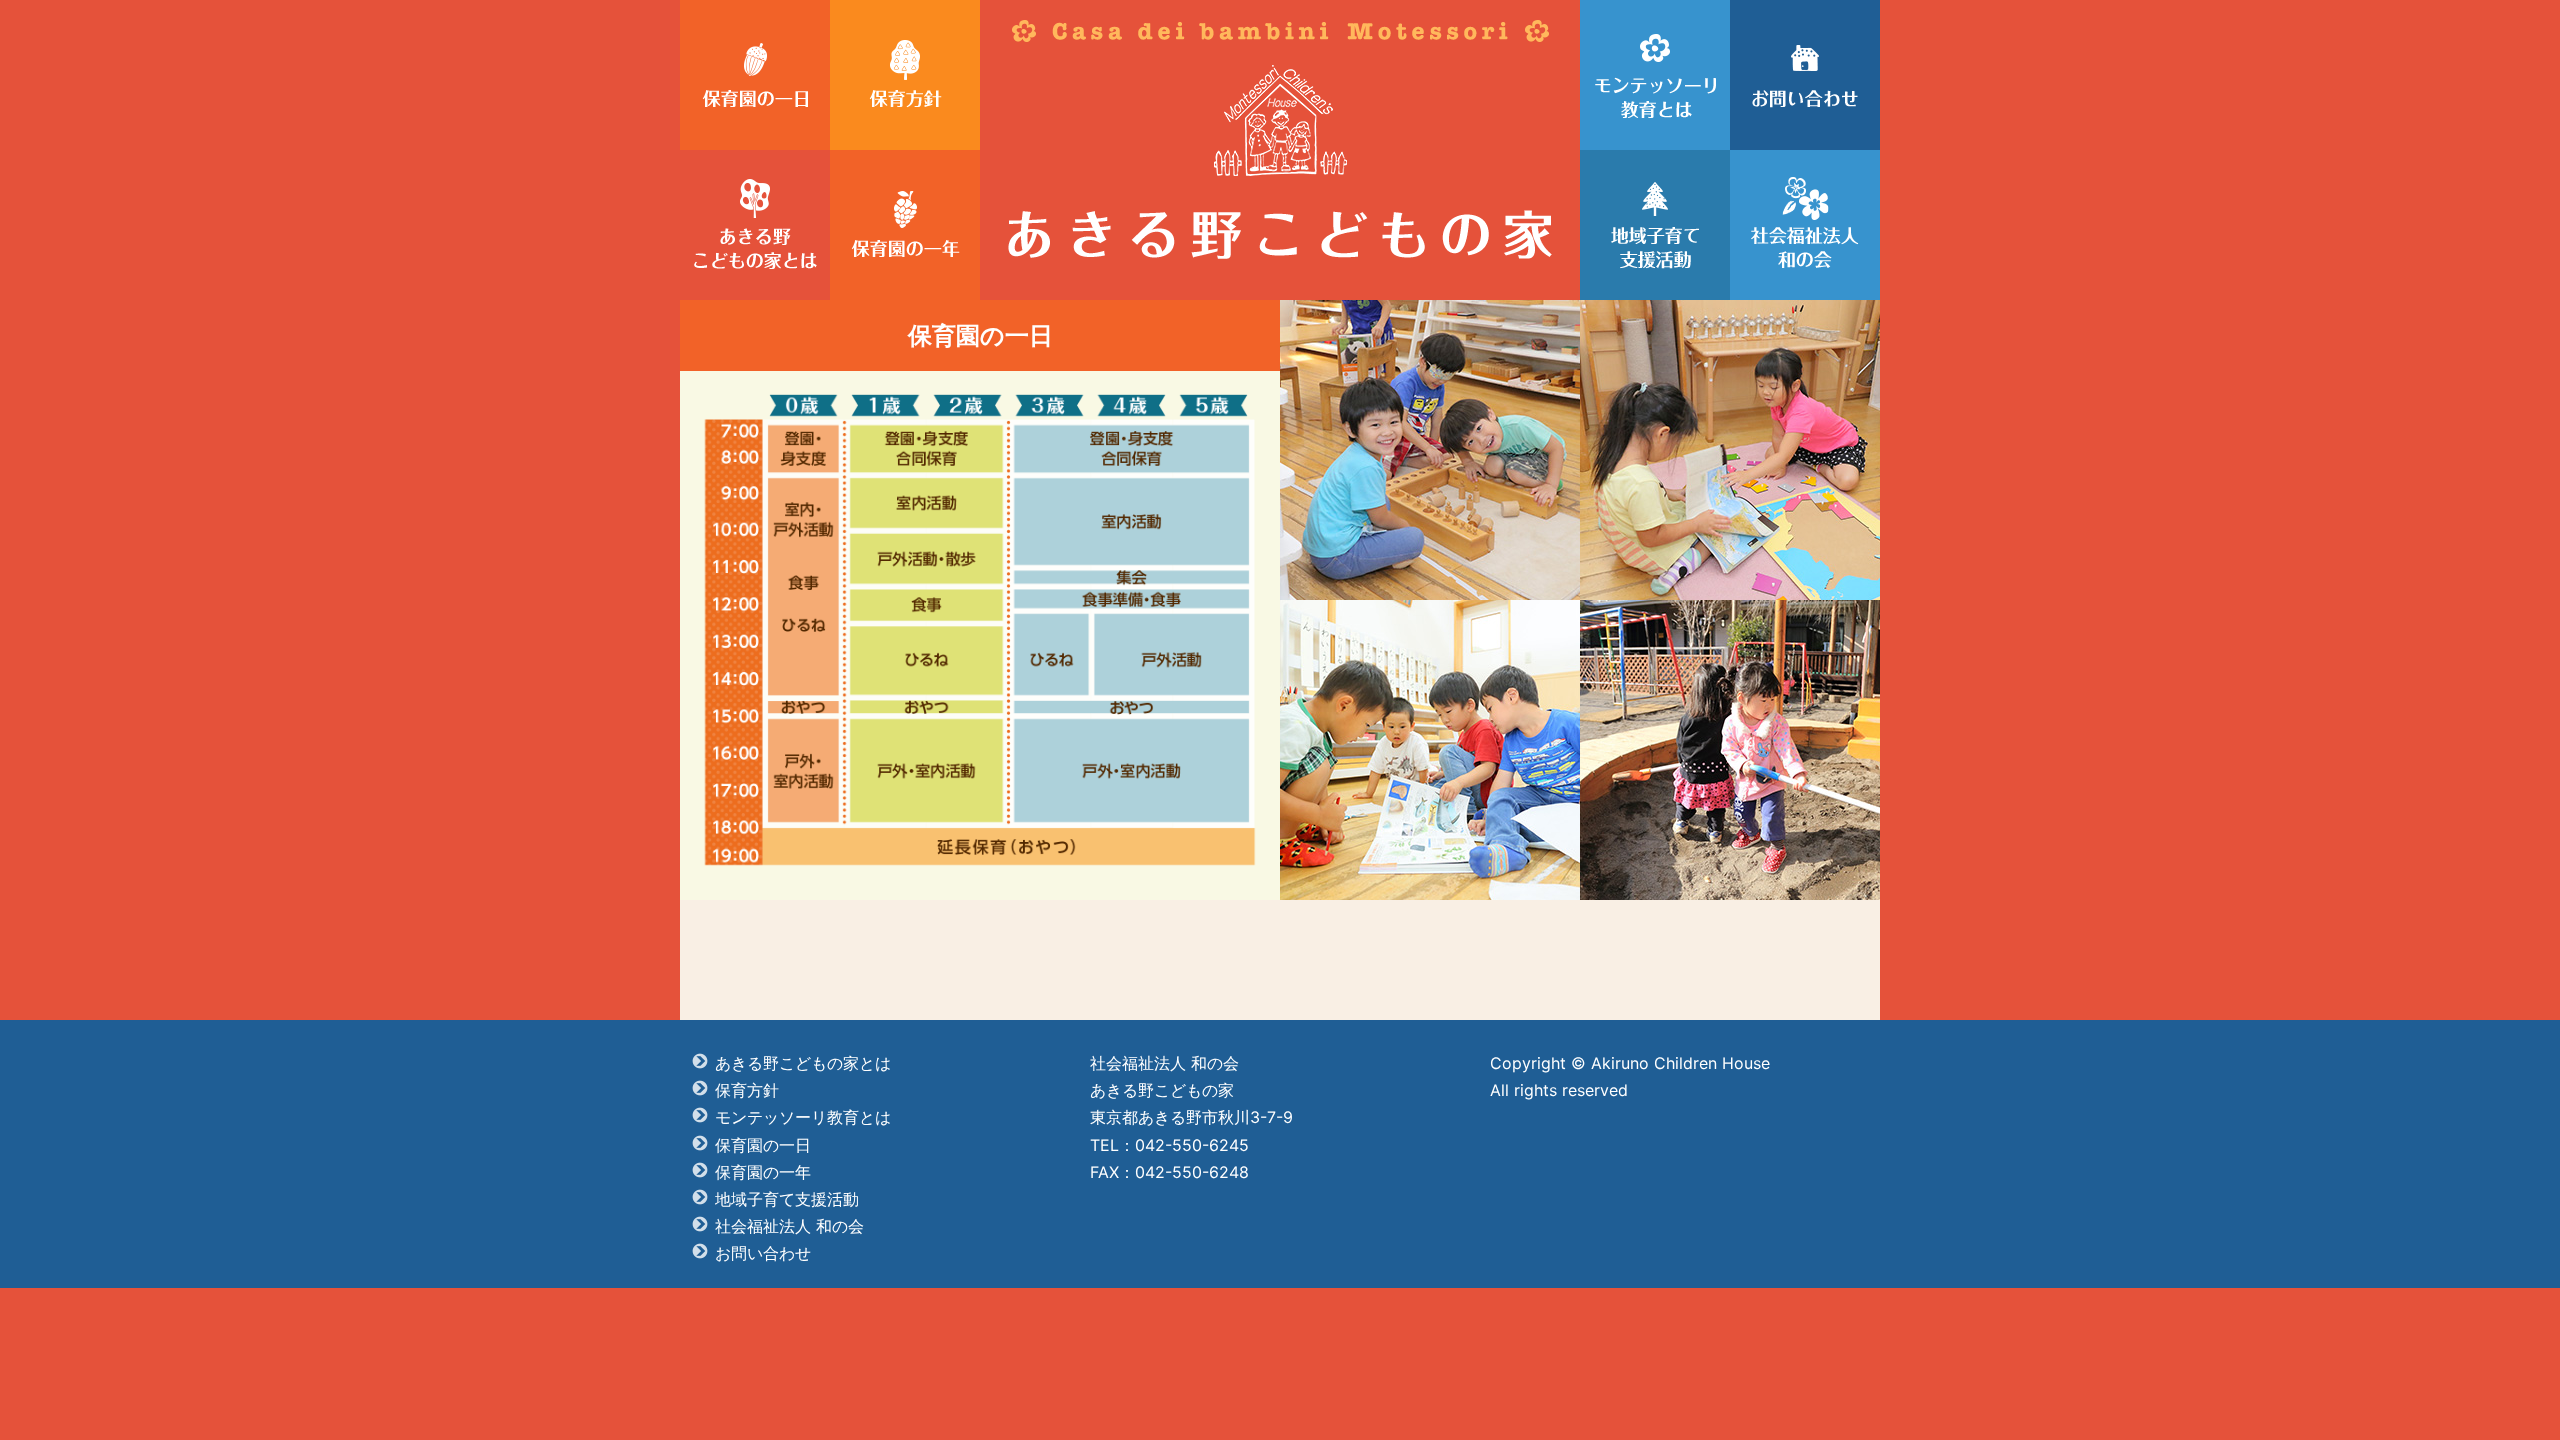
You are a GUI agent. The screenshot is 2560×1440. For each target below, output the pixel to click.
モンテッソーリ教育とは (803, 1117)
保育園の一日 (763, 1145)
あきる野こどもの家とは (803, 1063)
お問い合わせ (763, 1253)
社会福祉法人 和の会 (789, 1226)
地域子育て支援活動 (787, 1199)
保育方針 (747, 1090)
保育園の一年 (763, 1172)
